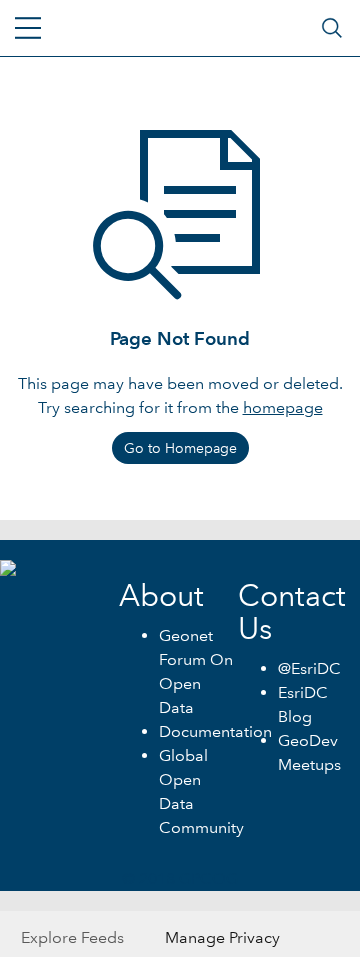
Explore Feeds (72, 937)
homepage (283, 407)
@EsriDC (309, 668)
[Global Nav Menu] (28, 28)
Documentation (215, 731)
